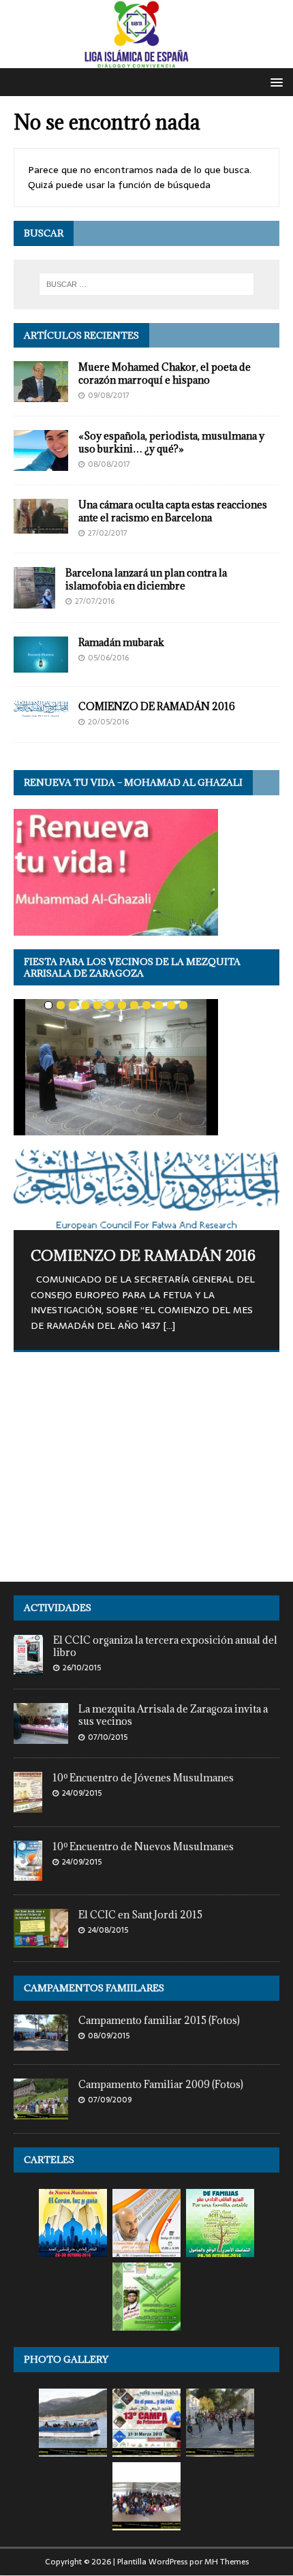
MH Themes (227, 2562)
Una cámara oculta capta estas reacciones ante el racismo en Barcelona (173, 511)
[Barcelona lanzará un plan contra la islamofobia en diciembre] (34, 600)
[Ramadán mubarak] (41, 665)
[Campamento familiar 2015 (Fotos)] (41, 2043)
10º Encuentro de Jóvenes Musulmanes (143, 1778)
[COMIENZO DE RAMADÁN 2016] (41, 709)
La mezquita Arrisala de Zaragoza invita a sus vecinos (173, 1715)
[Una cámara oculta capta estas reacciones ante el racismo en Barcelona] (41, 526)
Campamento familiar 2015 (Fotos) (159, 2020)
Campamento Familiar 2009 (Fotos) (161, 2084)
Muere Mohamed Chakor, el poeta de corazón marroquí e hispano (165, 373)
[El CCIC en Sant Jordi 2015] (41, 1940)
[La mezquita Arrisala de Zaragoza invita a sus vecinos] (41, 1736)
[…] (169, 1325)
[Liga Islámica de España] (146, 60)
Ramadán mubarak (121, 642)
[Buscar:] (147, 284)
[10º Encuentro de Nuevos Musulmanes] (28, 1873)
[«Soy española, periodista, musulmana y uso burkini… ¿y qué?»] (41, 463)
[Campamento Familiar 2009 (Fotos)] (41, 2112)
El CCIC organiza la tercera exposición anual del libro (165, 1646)
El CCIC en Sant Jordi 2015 (140, 1915)
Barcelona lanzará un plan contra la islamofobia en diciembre (146, 579)
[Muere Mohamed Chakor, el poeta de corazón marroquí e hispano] (41, 395)
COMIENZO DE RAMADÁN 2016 (157, 706)
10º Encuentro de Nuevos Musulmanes (143, 1846)
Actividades (58, 1608)
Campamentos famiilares (94, 1988)
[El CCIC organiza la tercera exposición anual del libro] (28, 1667)
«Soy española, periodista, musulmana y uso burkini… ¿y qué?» (171, 442)
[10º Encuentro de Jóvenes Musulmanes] (28, 1805)
